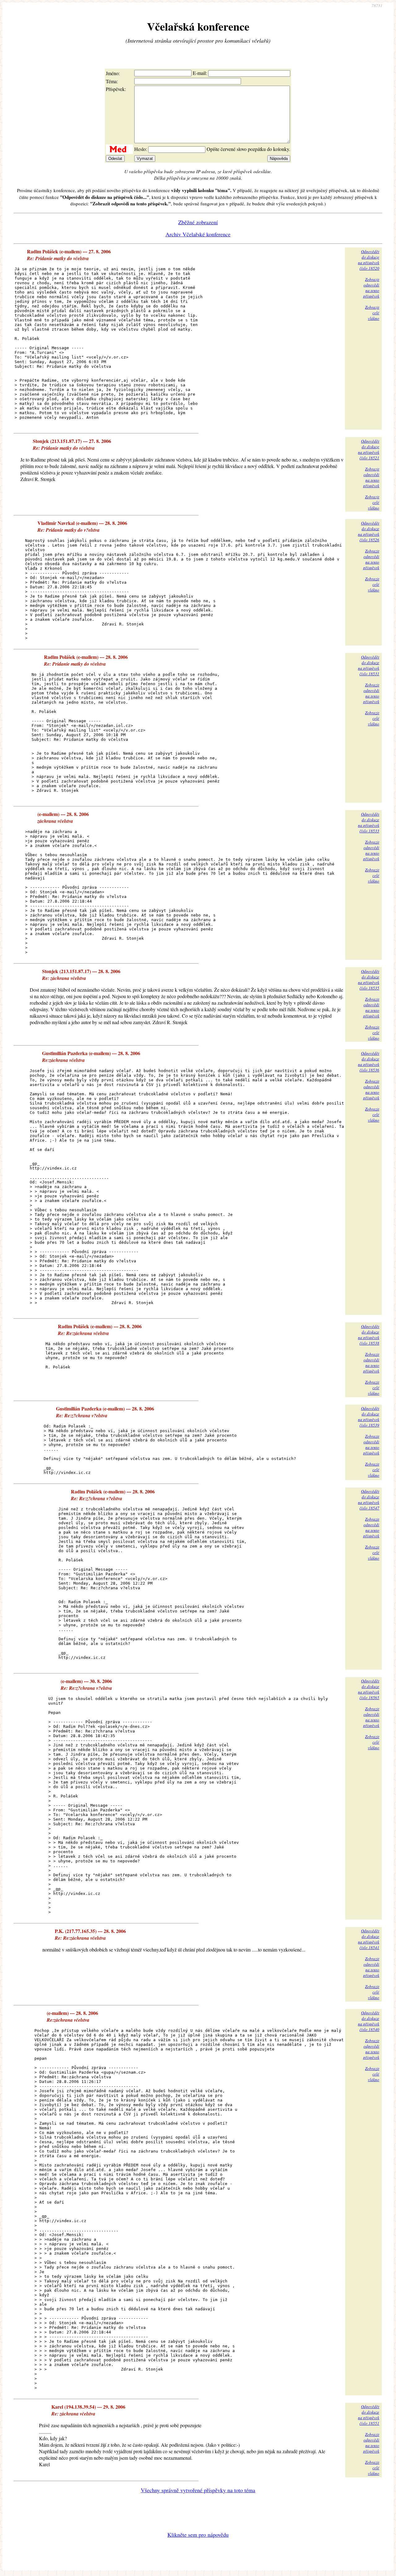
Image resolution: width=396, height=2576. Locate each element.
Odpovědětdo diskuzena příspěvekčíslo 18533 (369, 822)
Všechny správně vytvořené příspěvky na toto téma (198, 2490)
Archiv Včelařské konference (198, 234)
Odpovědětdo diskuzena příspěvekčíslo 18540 (369, 2021)
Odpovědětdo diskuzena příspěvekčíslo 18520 (369, 260)
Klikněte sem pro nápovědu (198, 2535)
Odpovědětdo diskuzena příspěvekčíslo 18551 (369, 2415)
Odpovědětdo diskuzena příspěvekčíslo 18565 (369, 1689)
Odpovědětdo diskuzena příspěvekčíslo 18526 (369, 531)
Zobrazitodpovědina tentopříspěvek (371, 288)
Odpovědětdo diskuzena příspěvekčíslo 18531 (369, 665)
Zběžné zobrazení (198, 222)
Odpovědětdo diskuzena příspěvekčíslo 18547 (369, 1500)
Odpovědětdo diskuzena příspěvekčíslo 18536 (369, 1062)
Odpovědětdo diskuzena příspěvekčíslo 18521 (369, 449)
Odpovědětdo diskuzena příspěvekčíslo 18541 (369, 1939)
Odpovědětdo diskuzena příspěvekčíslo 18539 (369, 1417)
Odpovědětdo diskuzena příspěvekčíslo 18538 (369, 1335)
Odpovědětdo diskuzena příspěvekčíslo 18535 (369, 980)
